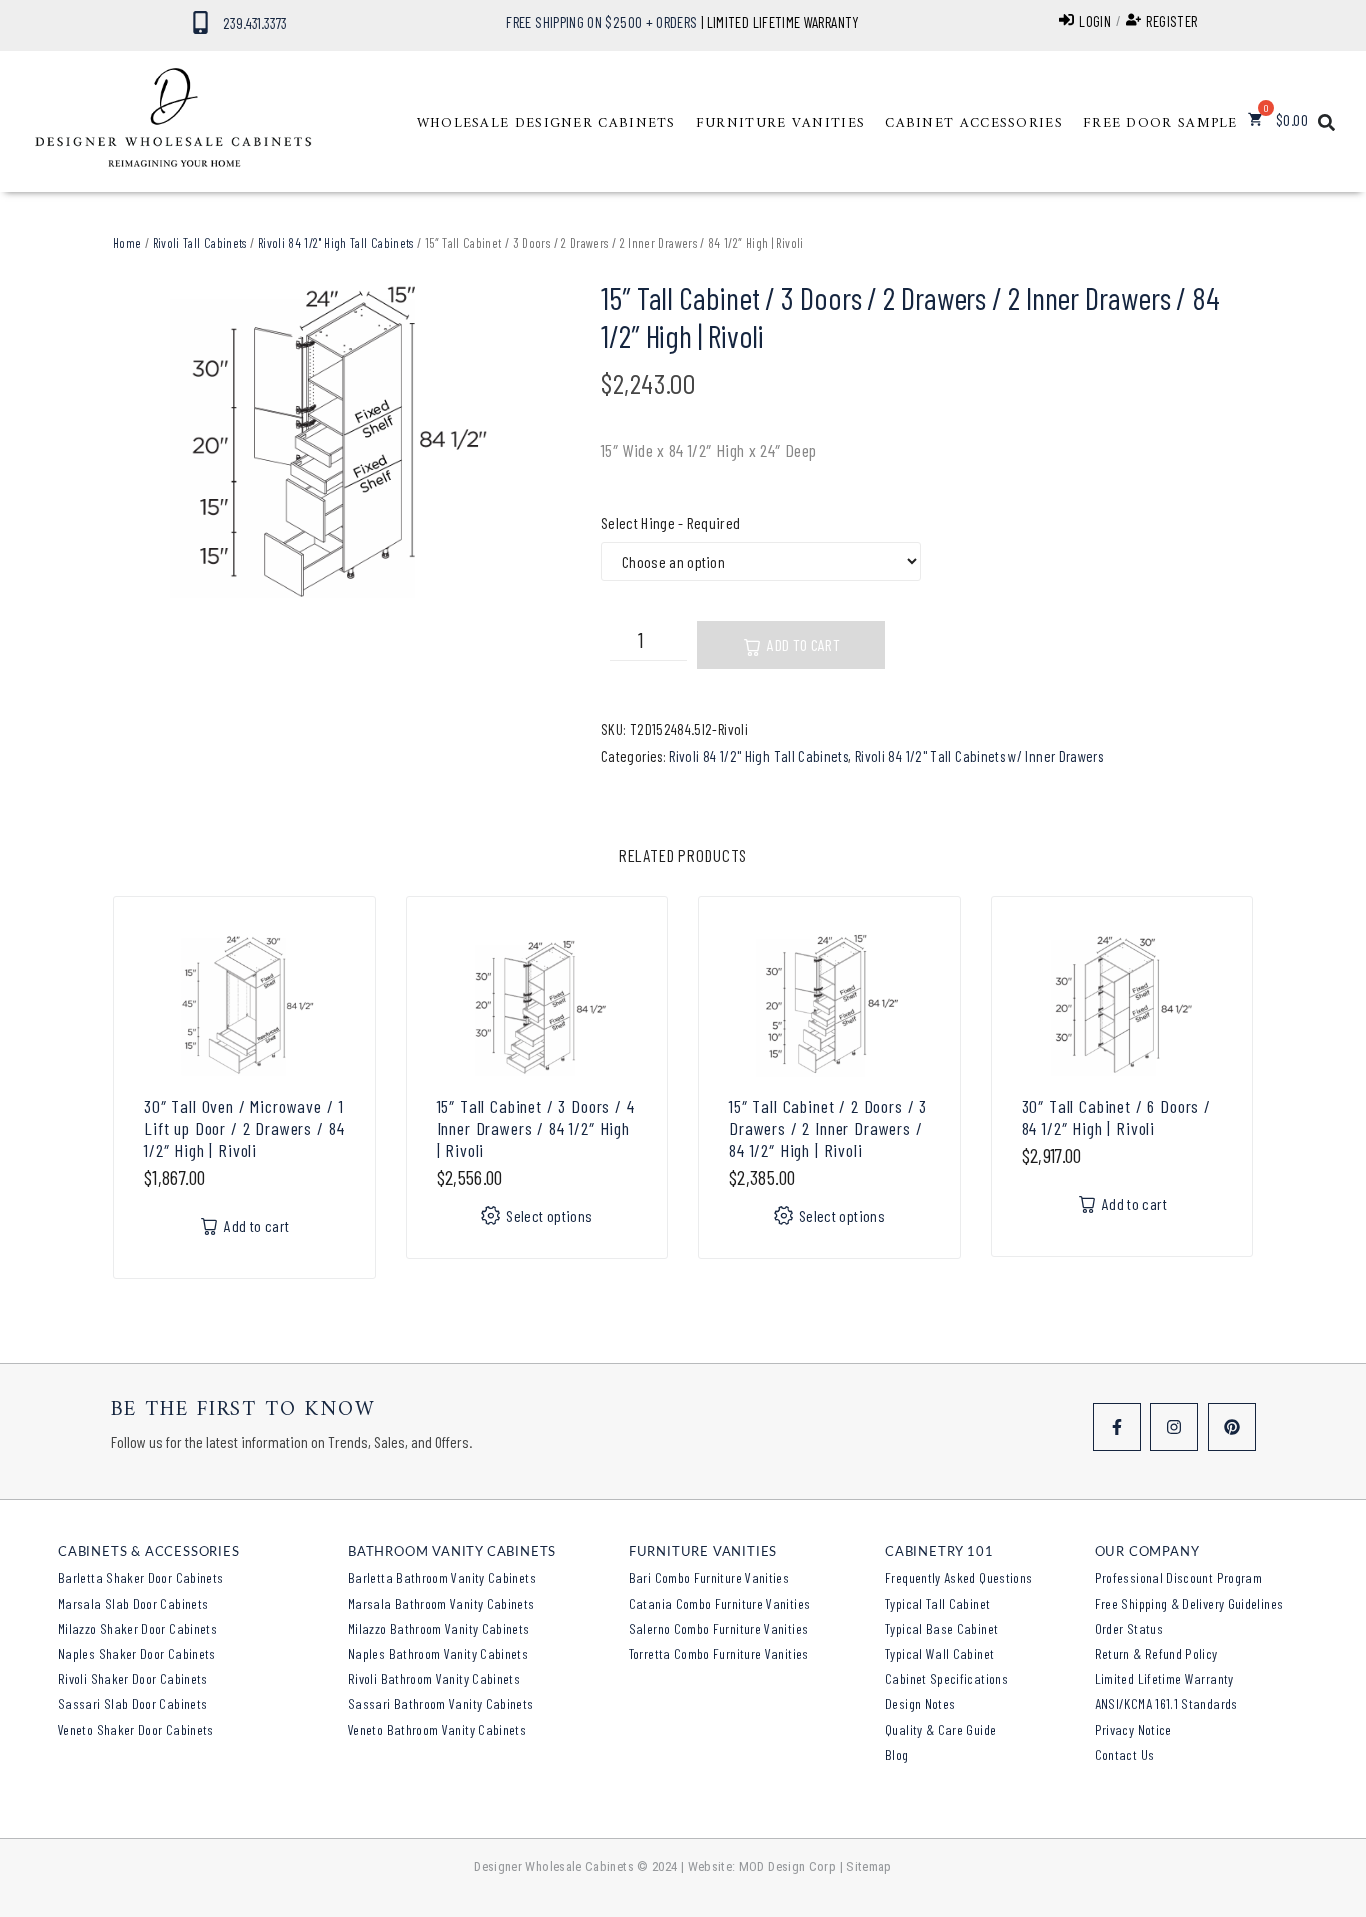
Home (127, 243)
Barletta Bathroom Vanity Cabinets (442, 1577)
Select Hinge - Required (670, 522)
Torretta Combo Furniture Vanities (719, 1653)
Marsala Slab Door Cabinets (133, 1603)
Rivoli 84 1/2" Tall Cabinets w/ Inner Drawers (979, 756)
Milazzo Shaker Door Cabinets (137, 1628)
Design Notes (920, 1703)
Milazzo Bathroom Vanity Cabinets (439, 1628)
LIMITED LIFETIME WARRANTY (783, 22)
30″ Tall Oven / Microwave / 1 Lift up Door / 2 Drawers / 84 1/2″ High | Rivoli (244, 1128)
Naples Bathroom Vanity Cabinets (438, 1653)
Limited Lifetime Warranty (1164, 1678)
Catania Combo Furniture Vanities (720, 1603)
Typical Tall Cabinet (937, 1603)
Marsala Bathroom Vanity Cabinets (441, 1603)
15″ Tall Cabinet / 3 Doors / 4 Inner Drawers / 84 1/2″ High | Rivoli (536, 1128)
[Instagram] (1174, 1427)
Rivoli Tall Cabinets (200, 243)
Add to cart (803, 644)
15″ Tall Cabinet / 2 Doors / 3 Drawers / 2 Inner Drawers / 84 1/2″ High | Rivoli (828, 1128)
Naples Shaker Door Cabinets (137, 1653)
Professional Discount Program (1178, 1577)
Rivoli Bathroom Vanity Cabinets (434, 1678)
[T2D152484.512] (327, 443)
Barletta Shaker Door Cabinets (140, 1577)
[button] (546, 124)
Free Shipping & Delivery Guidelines (1189, 1603)
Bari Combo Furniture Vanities (709, 1577)
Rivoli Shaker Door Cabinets (133, 1678)
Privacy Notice (1133, 1729)
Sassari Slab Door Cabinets (132, 1703)
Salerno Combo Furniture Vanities (719, 1628)
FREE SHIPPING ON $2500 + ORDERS (601, 22)
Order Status (1129, 1628)
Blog (896, 1754)
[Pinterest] (1232, 1427)
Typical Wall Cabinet (939, 1653)
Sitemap (869, 1866)
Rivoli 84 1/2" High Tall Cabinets (336, 243)
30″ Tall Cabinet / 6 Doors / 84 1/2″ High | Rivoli (1117, 1117)
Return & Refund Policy (1156, 1653)
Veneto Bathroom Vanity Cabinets (437, 1729)
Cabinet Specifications (946, 1678)
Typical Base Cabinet (941, 1628)
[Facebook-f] (1117, 1427)
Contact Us (1125, 1754)
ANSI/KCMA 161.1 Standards (1166, 1703)
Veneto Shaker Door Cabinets (136, 1729)
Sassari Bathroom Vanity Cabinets (441, 1703)
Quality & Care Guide (940, 1729)
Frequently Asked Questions (958, 1577)
